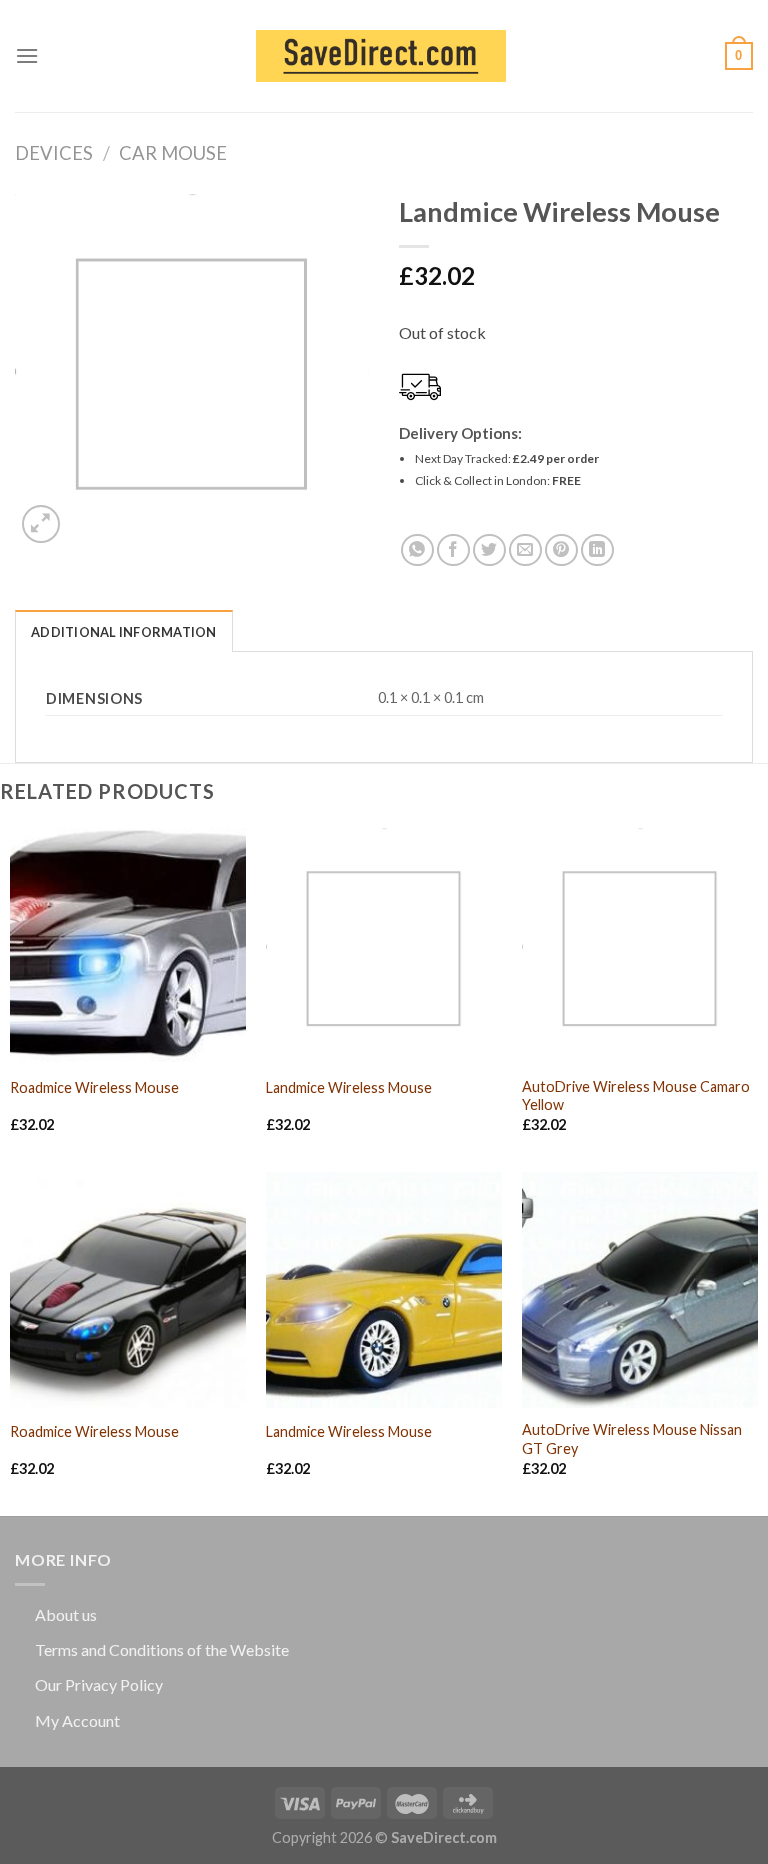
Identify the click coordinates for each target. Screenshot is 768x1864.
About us (66, 1614)
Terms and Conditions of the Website (162, 1649)
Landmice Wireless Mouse (349, 1087)
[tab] (124, 631)
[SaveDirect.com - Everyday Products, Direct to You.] (381, 56)
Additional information (124, 632)
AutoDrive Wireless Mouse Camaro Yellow (636, 1096)
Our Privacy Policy (99, 1684)
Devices (54, 153)
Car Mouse (173, 153)
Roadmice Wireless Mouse (94, 1087)
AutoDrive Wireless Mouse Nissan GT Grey (632, 1439)
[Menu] (27, 55)
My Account (77, 1720)
